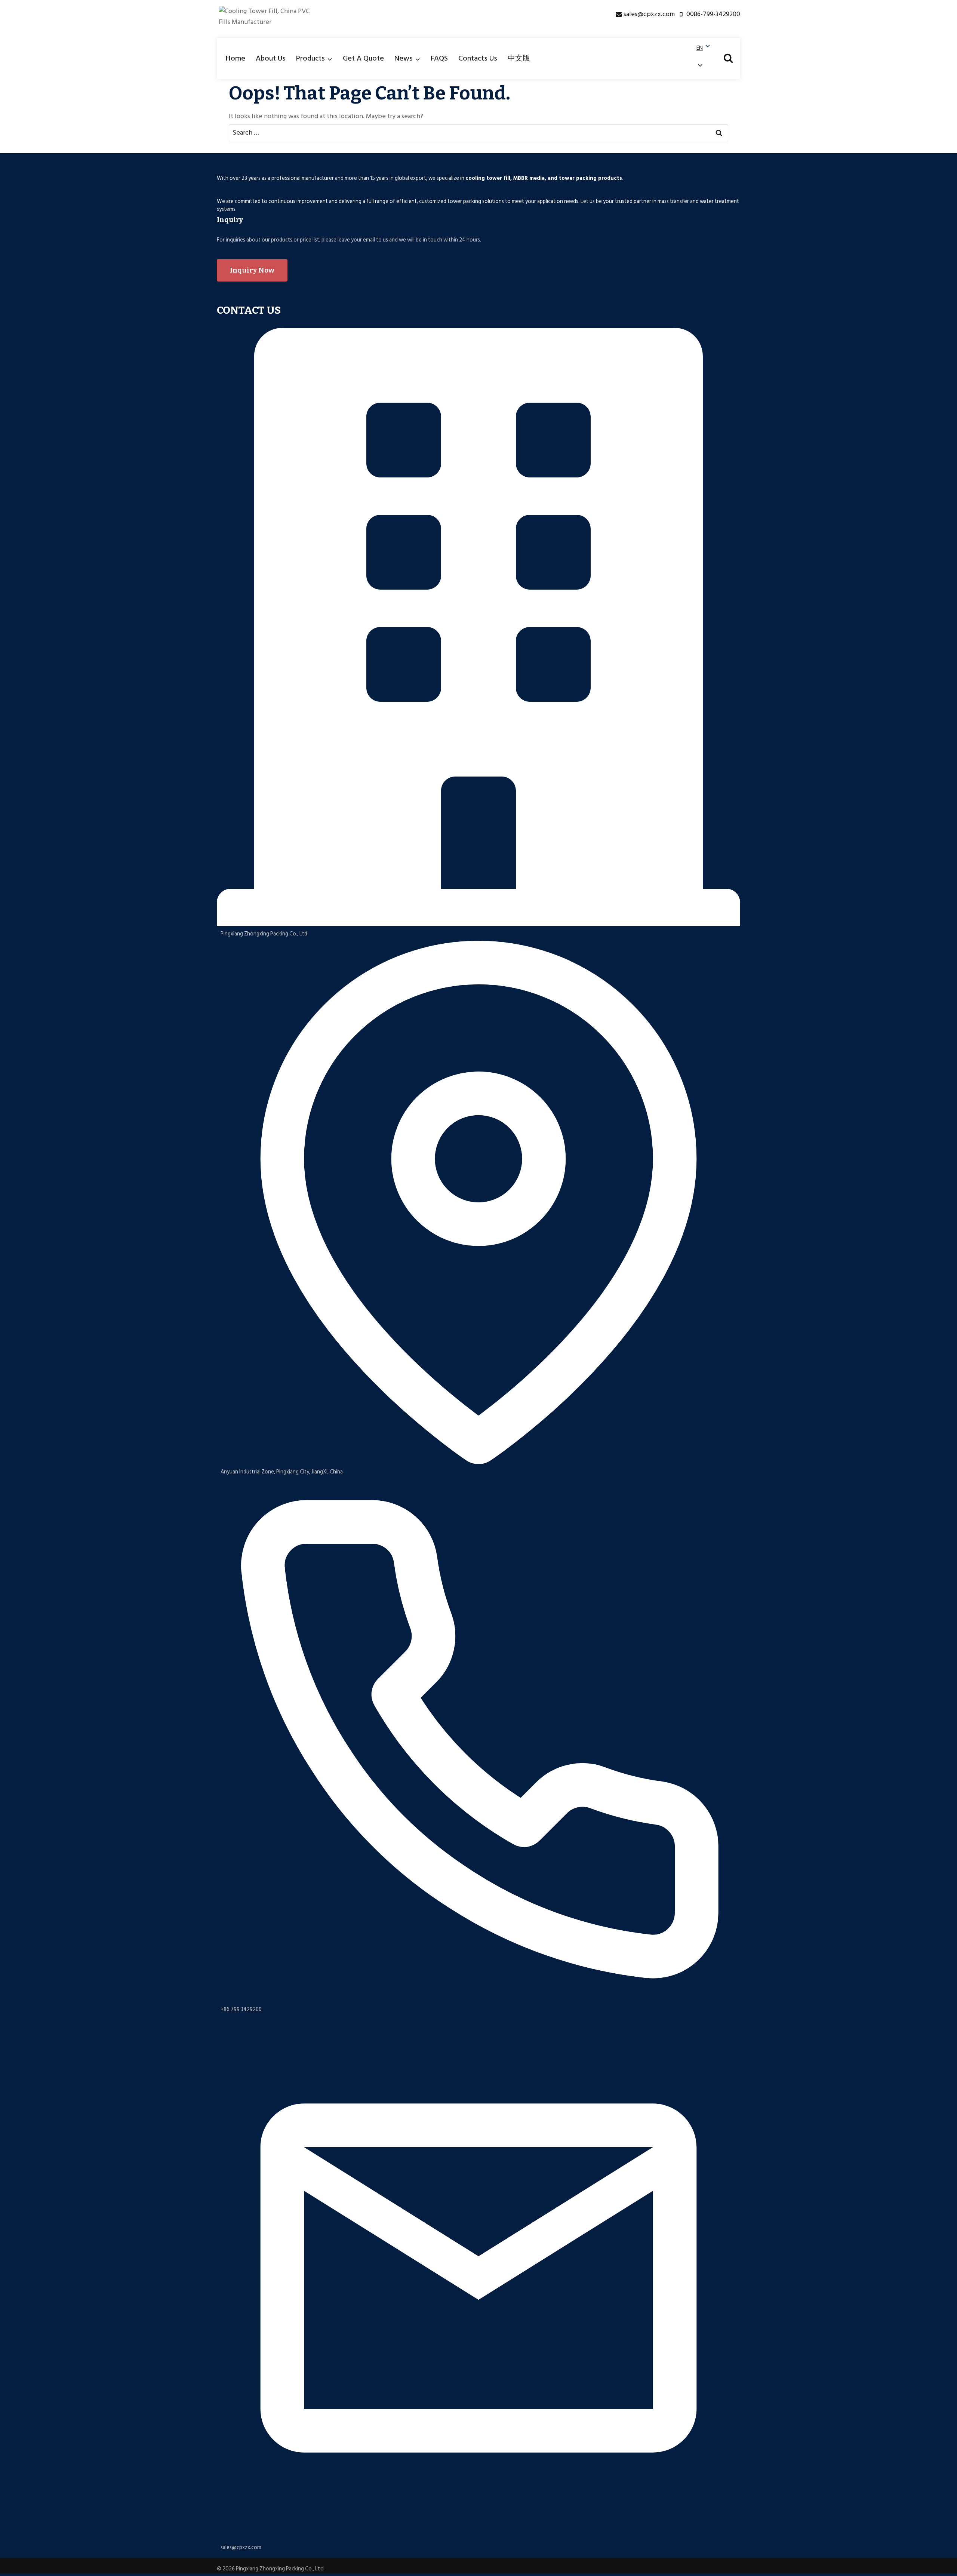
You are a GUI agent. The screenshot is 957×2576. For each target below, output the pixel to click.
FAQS (439, 58)
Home (236, 58)
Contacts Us (478, 58)
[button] (704, 57)
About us (271, 58)
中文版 (519, 58)
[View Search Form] (728, 58)
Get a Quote (363, 58)
